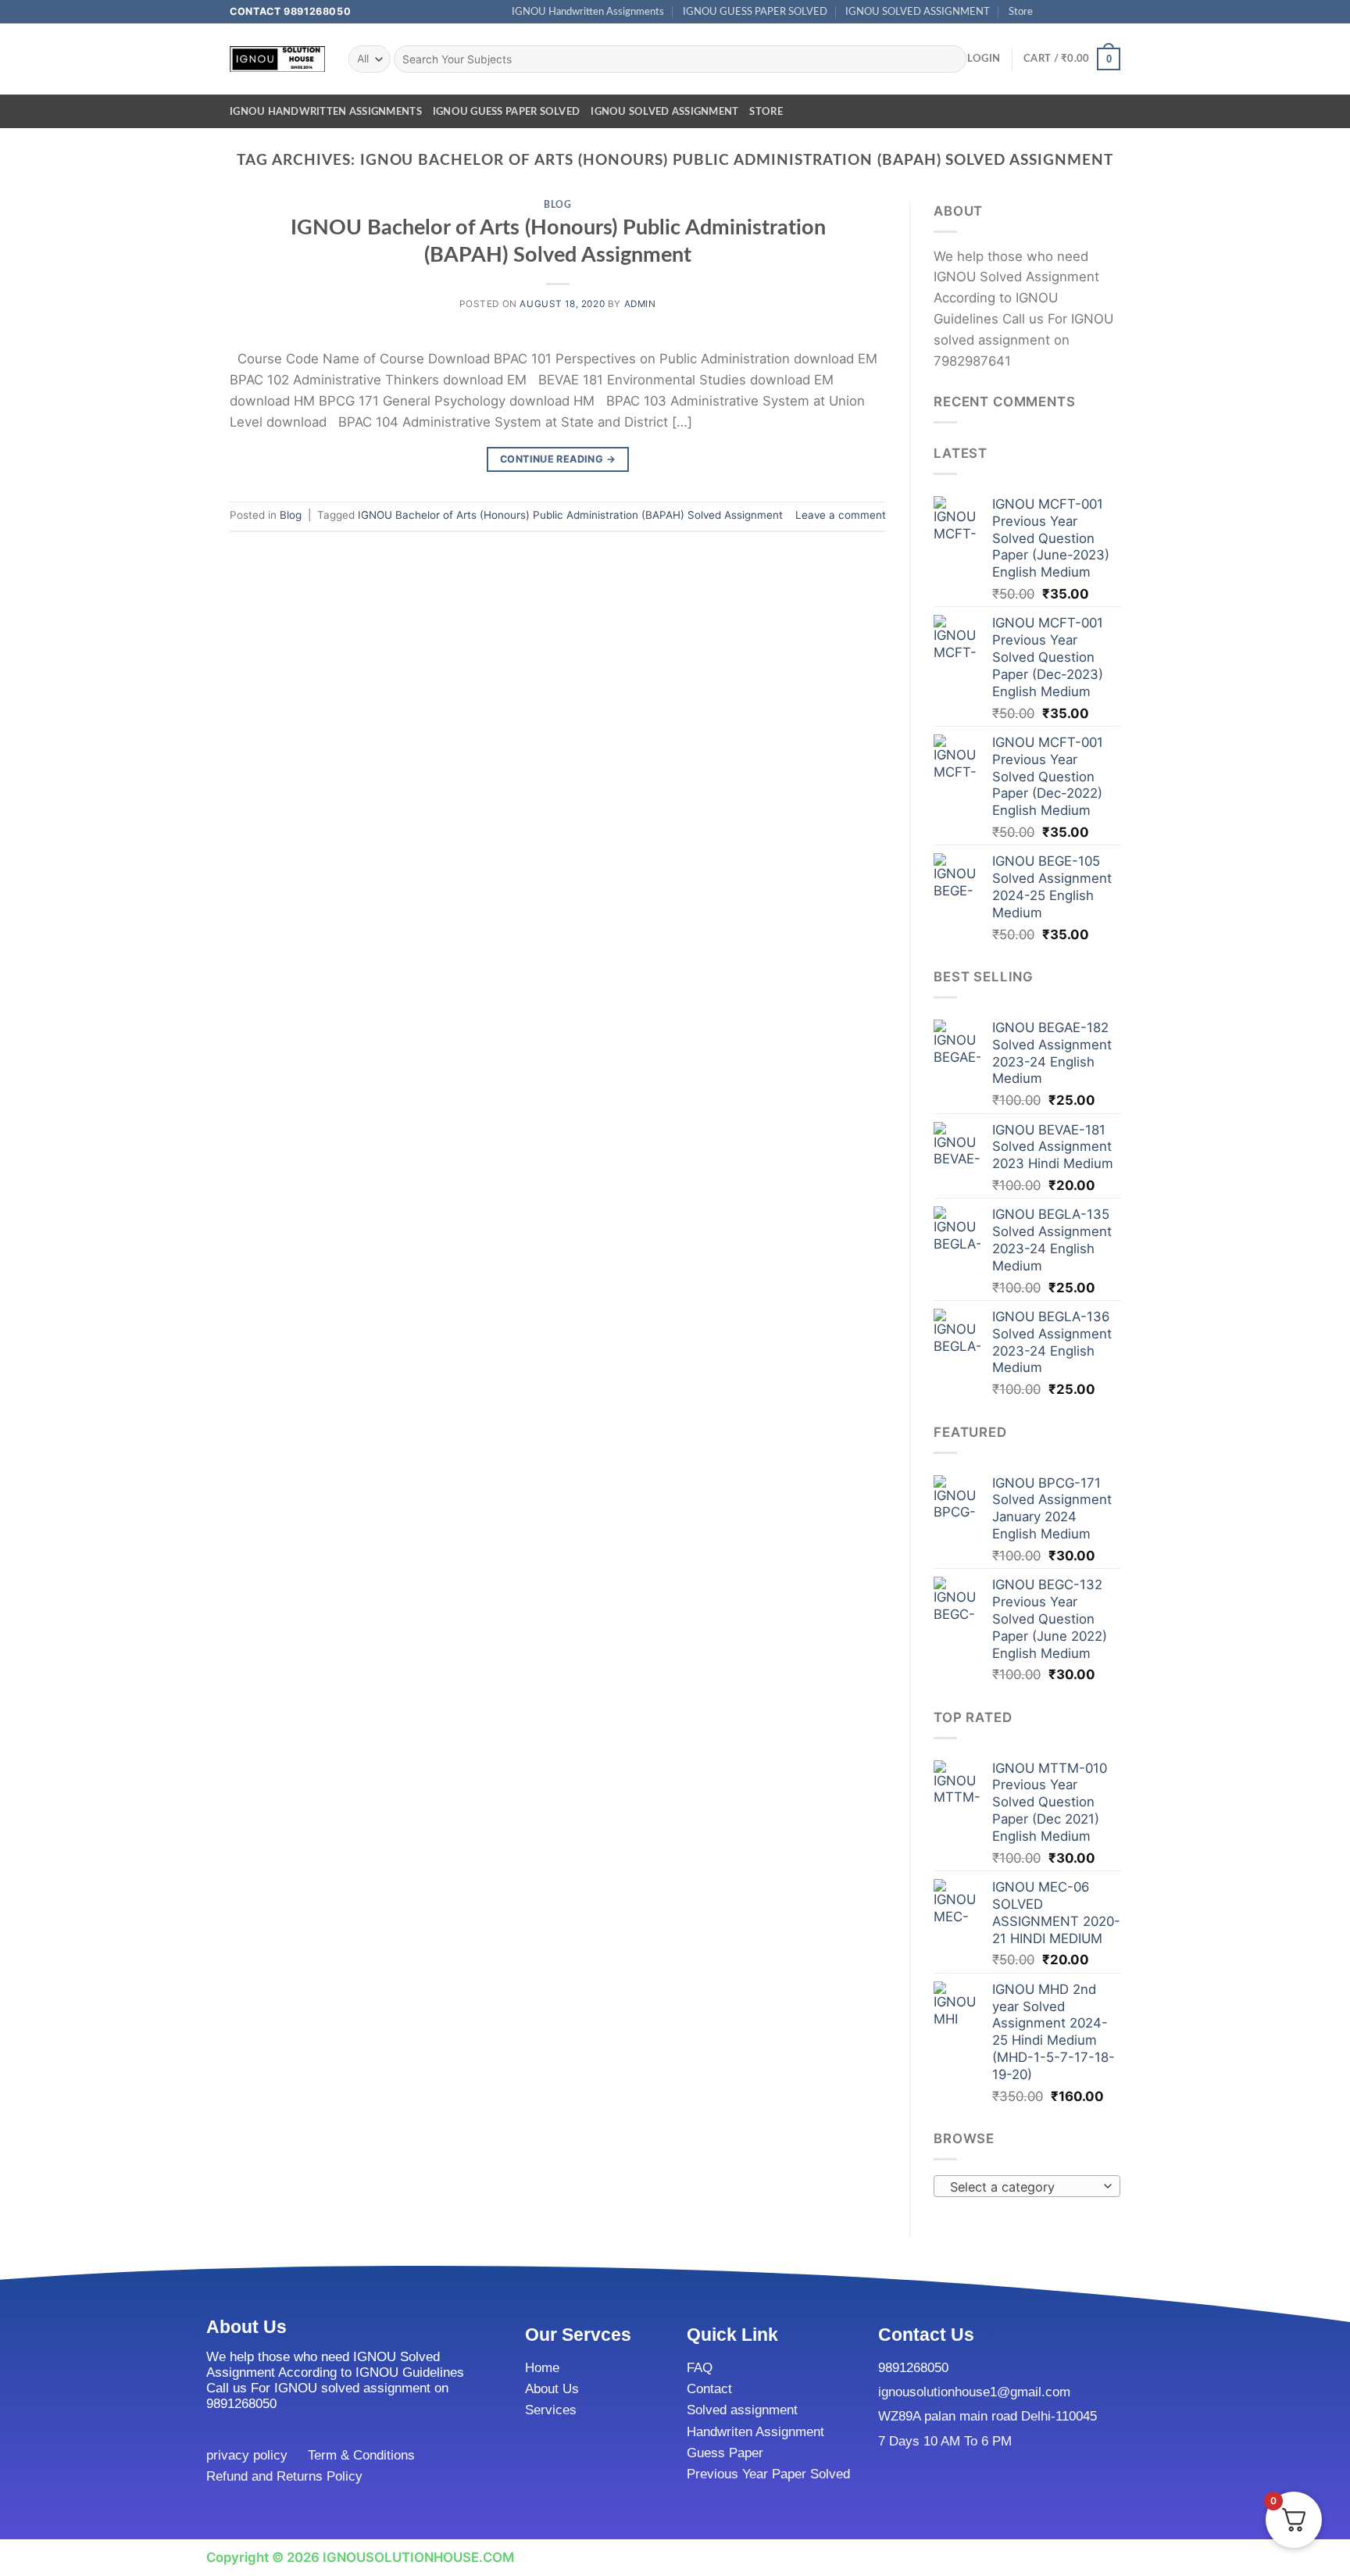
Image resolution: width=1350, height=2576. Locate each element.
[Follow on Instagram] (1065, 12)
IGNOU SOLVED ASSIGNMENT (918, 12)
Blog (557, 205)
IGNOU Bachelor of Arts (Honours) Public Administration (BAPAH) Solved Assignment (570, 515)
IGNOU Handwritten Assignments (588, 12)
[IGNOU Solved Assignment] (277, 59)
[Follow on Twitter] (1081, 12)
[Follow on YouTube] (1113, 12)
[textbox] (1023, 2187)
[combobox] (1027, 2186)
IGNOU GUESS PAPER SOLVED (755, 12)
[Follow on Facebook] (1050, 12)
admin (640, 304)
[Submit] (950, 59)
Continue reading (558, 459)
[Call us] (1097, 12)
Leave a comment (841, 515)
